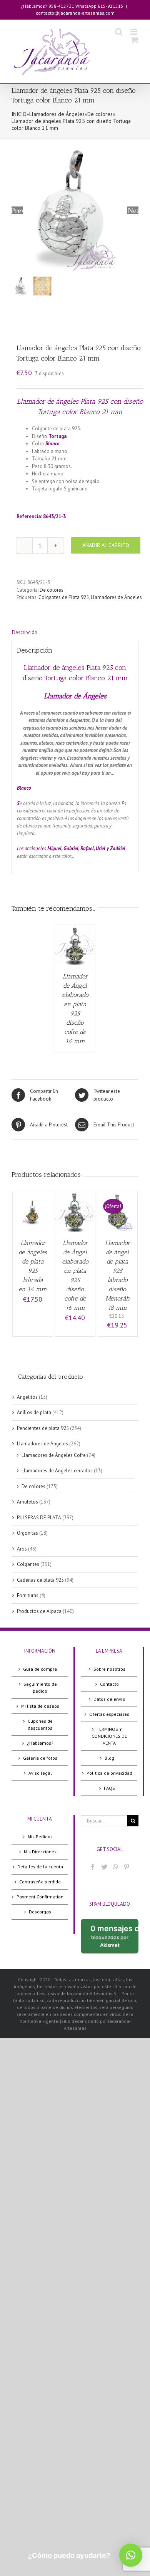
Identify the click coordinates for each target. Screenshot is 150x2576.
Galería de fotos (40, 1758)
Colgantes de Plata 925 (64, 597)
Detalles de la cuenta (40, 1867)
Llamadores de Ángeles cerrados (57, 1471)
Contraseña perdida (40, 1882)
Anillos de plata (34, 1412)
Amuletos (27, 1502)
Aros (22, 1549)
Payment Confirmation (40, 1897)
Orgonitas (27, 1533)
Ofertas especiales (109, 1714)
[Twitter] (104, 1867)
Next (133, 210)
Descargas (40, 1912)
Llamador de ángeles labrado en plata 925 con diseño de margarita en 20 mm (88, 496)
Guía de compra (40, 1669)
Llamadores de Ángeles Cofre (54, 1455)
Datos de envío (109, 1699)
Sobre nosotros (109, 1669)
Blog (109, 1758)
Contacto (109, 1684)
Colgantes (28, 1564)
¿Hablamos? (40, 1743)
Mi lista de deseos (40, 1706)
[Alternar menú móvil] (134, 32)
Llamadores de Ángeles (57, 114)
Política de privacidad (109, 1773)
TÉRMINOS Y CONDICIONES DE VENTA (109, 1736)
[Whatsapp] (115, 1867)
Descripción (25, 632)
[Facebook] (93, 1867)
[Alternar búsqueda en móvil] (119, 32)
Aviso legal (40, 1773)
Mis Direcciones (40, 1852)
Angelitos (27, 1397)
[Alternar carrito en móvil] (135, 40)
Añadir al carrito (106, 545)
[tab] (75, 633)
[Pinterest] (127, 1867)
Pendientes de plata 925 (43, 1428)
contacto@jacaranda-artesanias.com (75, 13)
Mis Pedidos (40, 1837)
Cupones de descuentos (40, 1724)
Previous (17, 210)
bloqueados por (114, 1939)
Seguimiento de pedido (40, 1687)
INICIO (19, 114)
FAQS (109, 1788)
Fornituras (28, 1595)
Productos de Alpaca (39, 1611)
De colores (100, 114)
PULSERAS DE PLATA (39, 1518)
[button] (131, 2555)
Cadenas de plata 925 (40, 1580)
